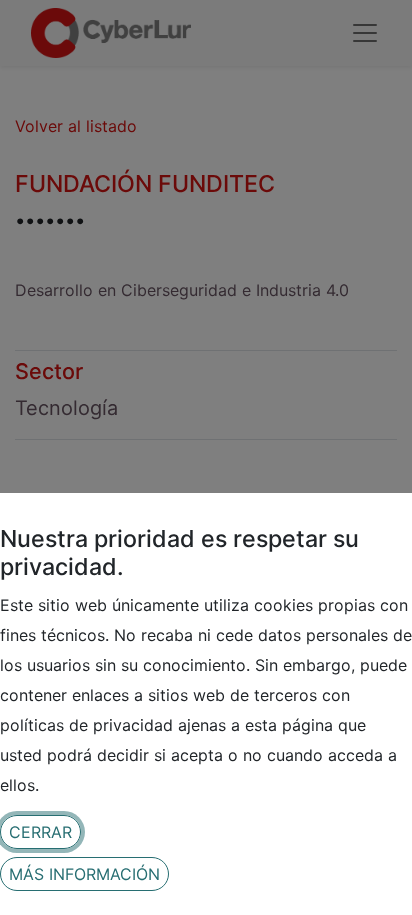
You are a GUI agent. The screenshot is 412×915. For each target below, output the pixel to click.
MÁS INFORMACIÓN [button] (84, 874)
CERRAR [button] (40, 832)
